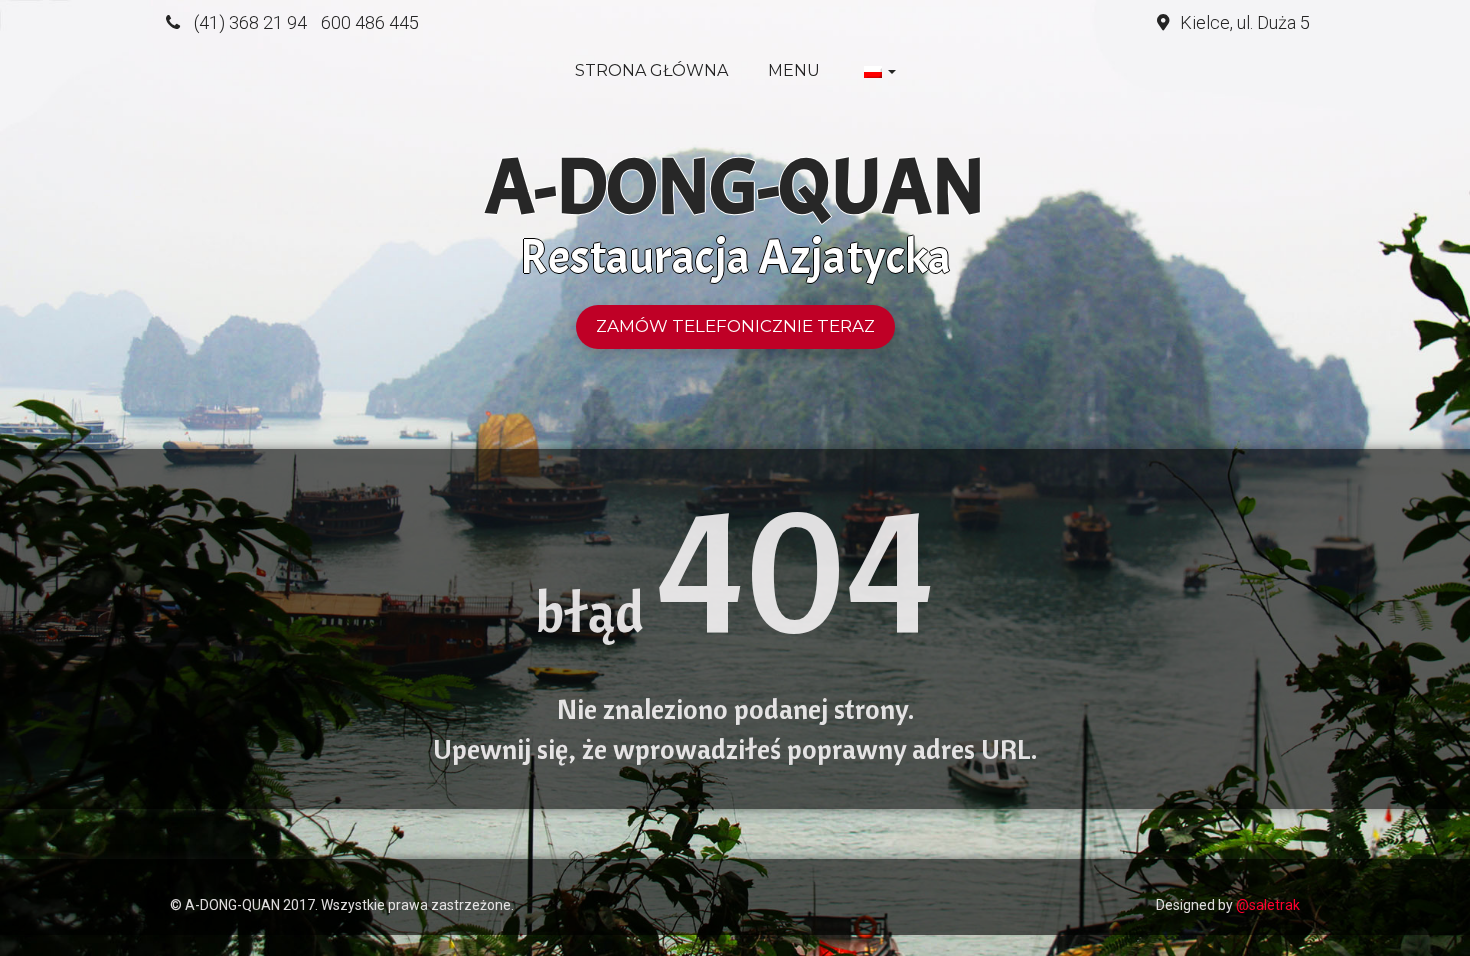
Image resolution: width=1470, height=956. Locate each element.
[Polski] (878, 71)
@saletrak (1268, 905)
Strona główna (651, 70)
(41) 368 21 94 (250, 22)
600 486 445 (370, 22)
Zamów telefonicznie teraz (735, 326)
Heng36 (189, 874)
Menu (794, 70)
